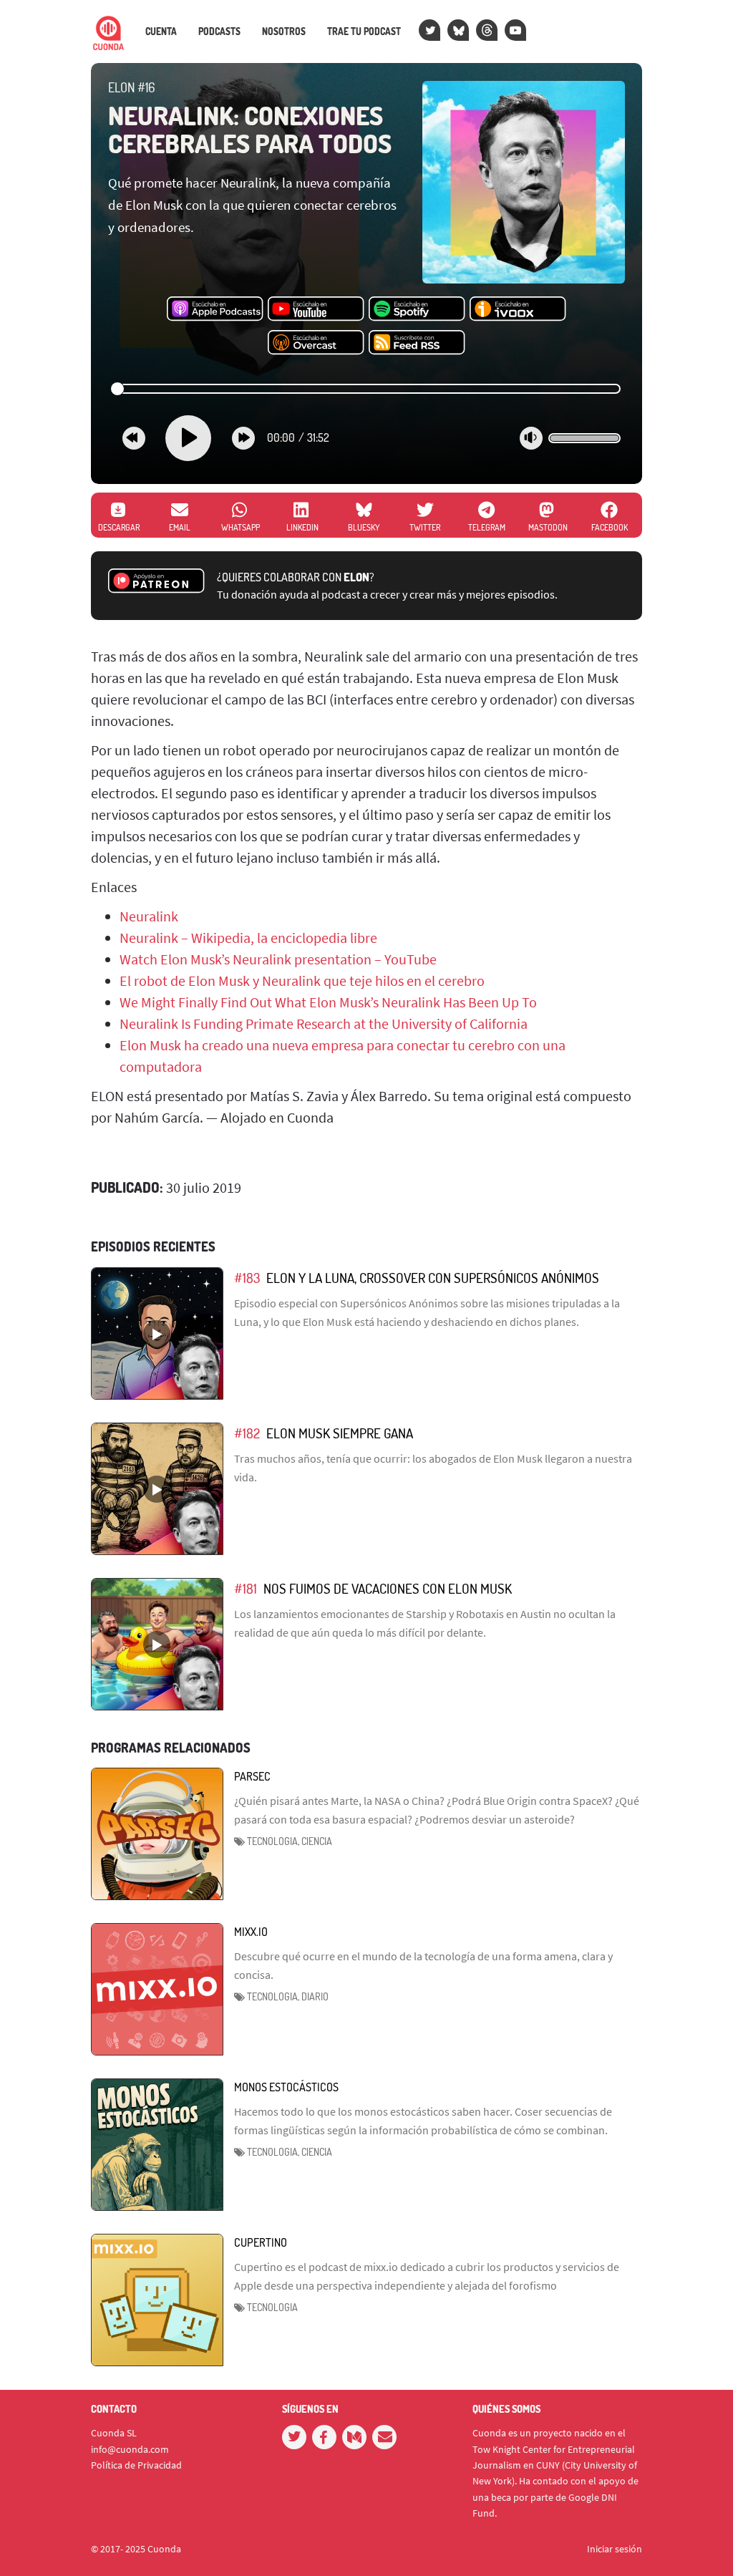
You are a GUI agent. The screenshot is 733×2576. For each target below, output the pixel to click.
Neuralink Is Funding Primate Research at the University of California (324, 1023)
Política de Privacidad (136, 2465)
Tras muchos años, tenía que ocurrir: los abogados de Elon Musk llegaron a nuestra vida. (433, 1468)
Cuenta (161, 32)
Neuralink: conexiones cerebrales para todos (250, 130)
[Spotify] (417, 309)
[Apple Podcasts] (215, 309)
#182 (247, 1433)
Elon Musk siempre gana (340, 1433)
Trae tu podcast (364, 32)
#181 (246, 1588)
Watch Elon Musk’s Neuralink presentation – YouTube (278, 959)
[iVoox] (518, 309)
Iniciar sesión (615, 2549)
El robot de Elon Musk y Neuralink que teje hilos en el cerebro (302, 980)
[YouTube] (515, 30)
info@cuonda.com (130, 2449)
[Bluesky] (458, 30)
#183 (247, 1278)
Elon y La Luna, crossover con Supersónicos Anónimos (433, 1278)
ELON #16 (131, 87)
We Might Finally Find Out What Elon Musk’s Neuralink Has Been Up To (328, 1002)
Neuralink (149, 916)
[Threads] (487, 30)
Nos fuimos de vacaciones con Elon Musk (388, 1588)
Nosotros (284, 32)
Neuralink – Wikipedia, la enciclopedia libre (248, 938)
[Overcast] (316, 343)
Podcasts (219, 32)
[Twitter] (429, 30)
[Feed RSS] (417, 343)
